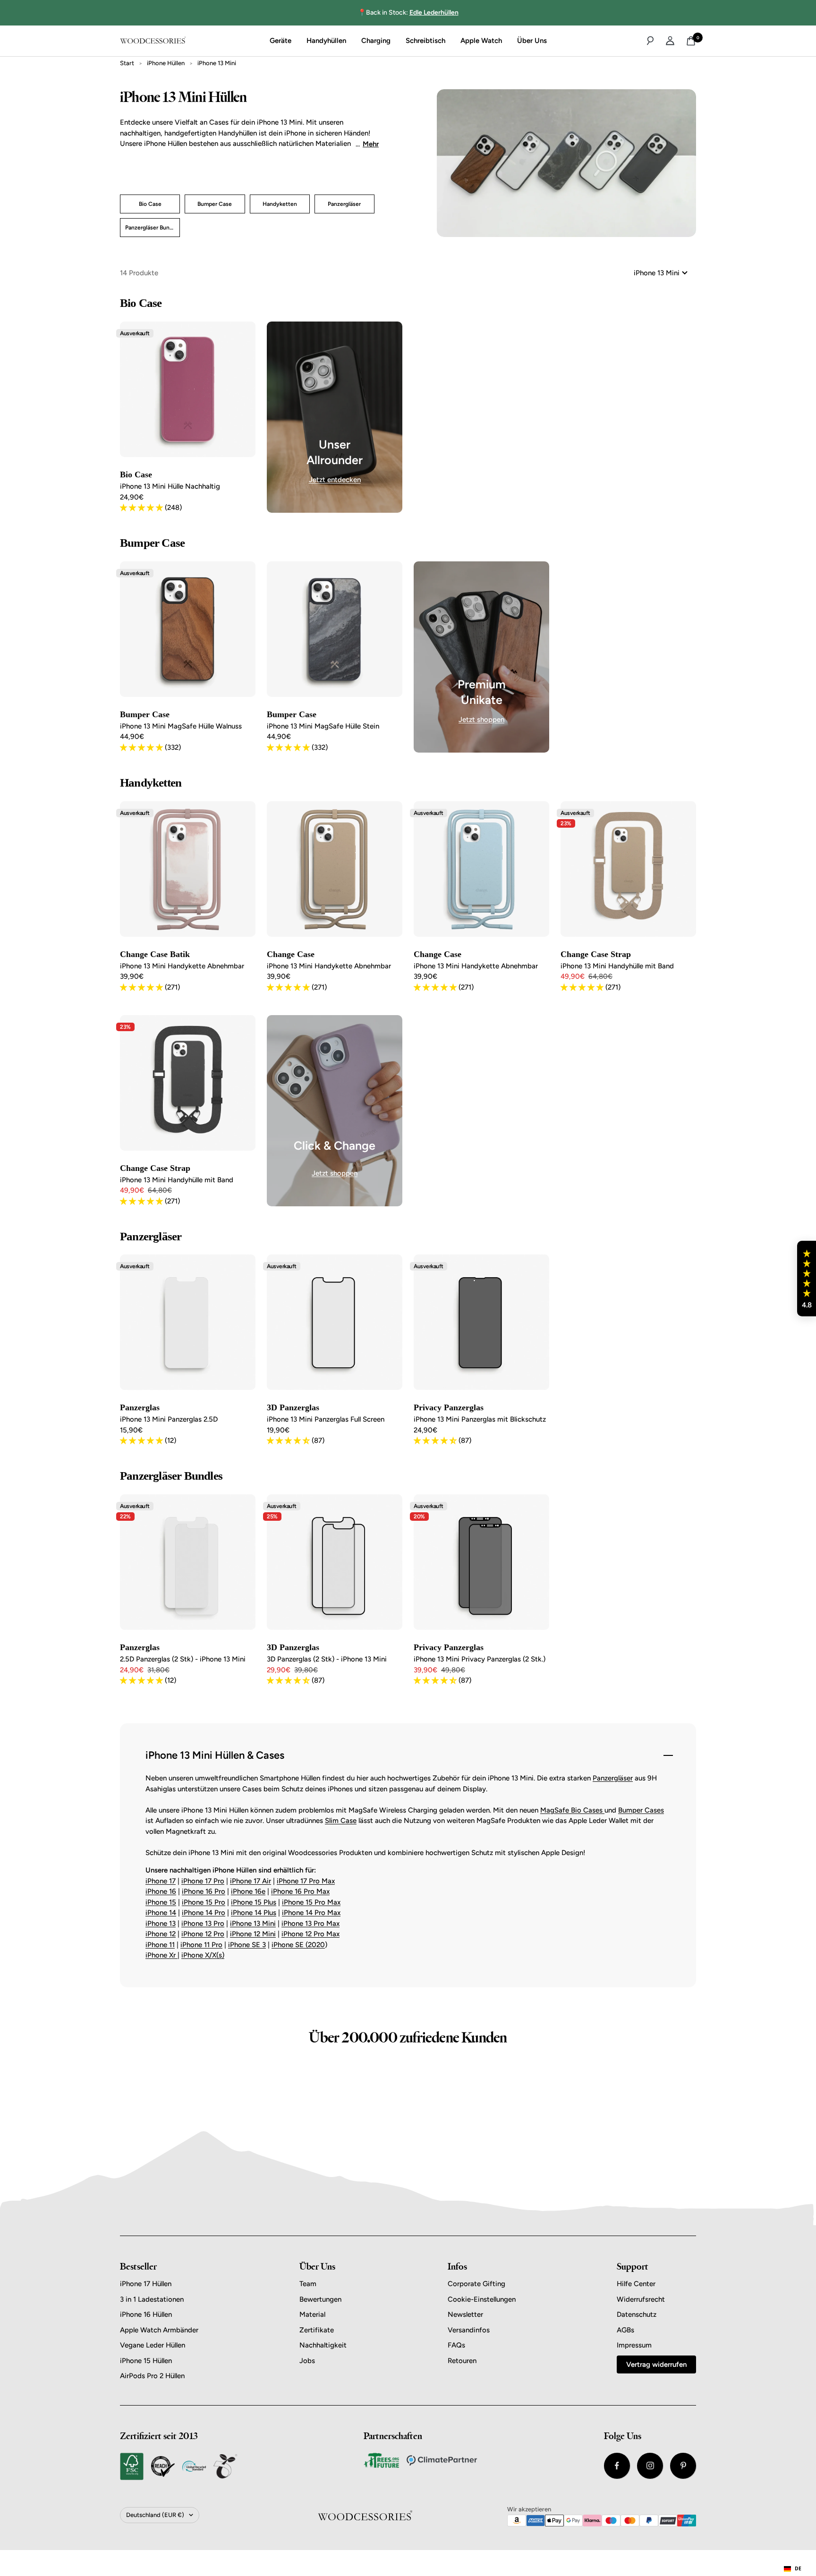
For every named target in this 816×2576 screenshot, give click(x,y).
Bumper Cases (641, 1810)
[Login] (670, 41)
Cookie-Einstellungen (482, 2299)
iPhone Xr (161, 1955)
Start (127, 63)
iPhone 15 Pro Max (311, 1902)
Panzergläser (613, 1778)
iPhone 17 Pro (203, 1881)
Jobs (307, 2361)
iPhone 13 (161, 1924)
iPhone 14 (161, 1913)
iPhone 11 (160, 1945)
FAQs (456, 2345)
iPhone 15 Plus (254, 1902)
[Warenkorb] (691, 41)
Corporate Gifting (476, 2284)
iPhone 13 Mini (253, 1924)
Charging (376, 41)
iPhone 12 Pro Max (310, 1934)
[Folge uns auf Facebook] (617, 2466)
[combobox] (793, 2569)
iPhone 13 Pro (203, 1924)
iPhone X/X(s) (203, 1955)
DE (798, 2568)
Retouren (462, 2361)
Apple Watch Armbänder (159, 2330)
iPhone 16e (248, 1891)
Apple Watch (481, 41)
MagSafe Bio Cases (572, 1810)
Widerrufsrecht (641, 2299)
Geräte (280, 41)
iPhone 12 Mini (253, 1934)
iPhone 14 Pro (204, 1913)
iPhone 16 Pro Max (300, 1891)
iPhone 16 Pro (204, 1891)
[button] (807, 1279)
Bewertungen (320, 2299)
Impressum (634, 2345)
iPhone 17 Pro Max (306, 1881)
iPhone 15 (161, 1902)
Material (312, 2314)
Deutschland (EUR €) (155, 2515)
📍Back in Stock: (408, 13)
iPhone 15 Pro (204, 1902)
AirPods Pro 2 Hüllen (152, 2376)
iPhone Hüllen (166, 63)
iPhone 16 (161, 1891)
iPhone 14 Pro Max (311, 1913)
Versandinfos (469, 2330)
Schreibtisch (425, 41)
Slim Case (341, 1821)
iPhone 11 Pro (201, 1945)
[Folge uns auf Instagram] (650, 2466)
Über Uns (532, 41)
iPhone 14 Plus (254, 1913)
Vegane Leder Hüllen (153, 2345)
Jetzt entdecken (335, 480)
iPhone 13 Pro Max (310, 1924)
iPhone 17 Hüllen (146, 2284)
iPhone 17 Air (251, 1881)
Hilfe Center (636, 2284)
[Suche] (650, 41)
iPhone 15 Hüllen (146, 2361)
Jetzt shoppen (481, 720)
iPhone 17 (161, 1881)
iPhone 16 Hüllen (146, 2314)
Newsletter (465, 2314)
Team (308, 2284)
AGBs (625, 2330)
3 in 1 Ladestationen (152, 2299)
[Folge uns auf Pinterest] (683, 2466)
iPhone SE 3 (247, 1945)
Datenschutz (637, 2314)
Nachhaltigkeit (323, 2345)
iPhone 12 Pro (203, 1934)
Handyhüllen (326, 41)
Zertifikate (317, 2330)
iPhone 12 (161, 1934)
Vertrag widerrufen (656, 2364)
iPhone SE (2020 (298, 1945)
